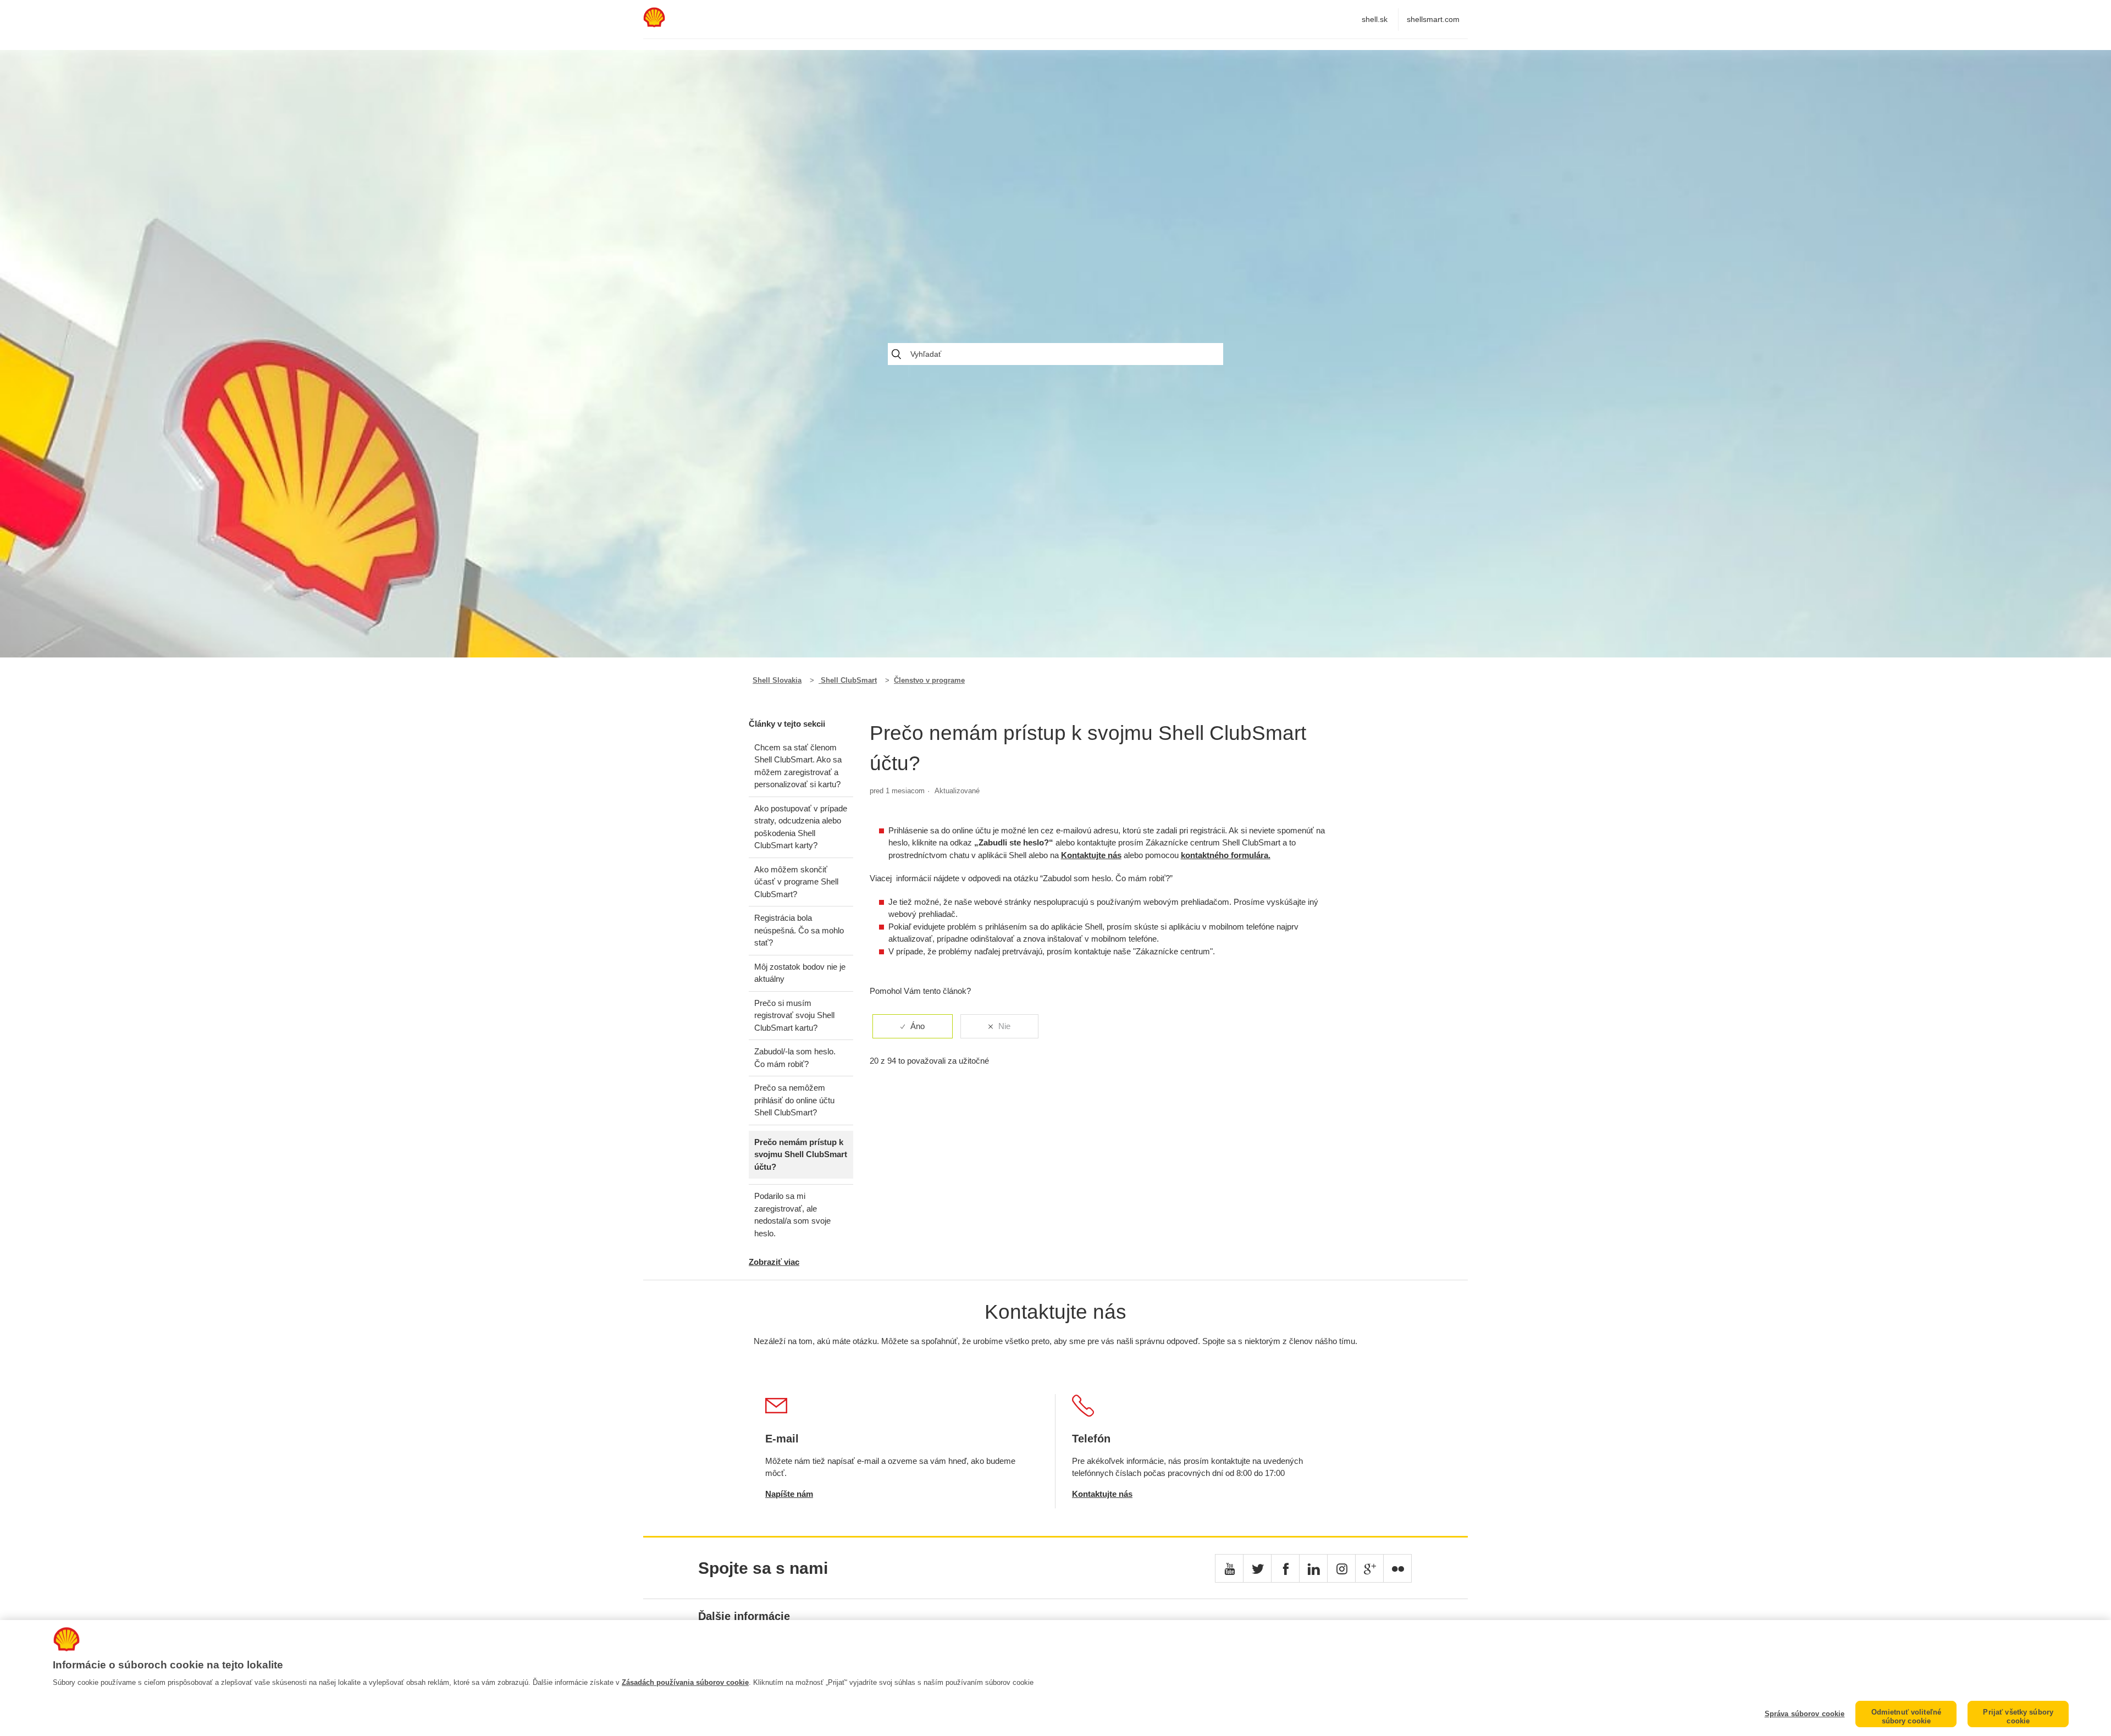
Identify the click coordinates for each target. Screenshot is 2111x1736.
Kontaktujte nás (1091, 855)
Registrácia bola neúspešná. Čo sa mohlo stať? (799, 930)
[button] (1229, 1568)
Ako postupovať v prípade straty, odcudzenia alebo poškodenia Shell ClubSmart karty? (801, 827)
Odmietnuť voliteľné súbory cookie (1906, 1716)
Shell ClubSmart (848, 680)
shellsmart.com (1433, 19)
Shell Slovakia (777, 680)
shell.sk (1375, 19)
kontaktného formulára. (1226, 855)
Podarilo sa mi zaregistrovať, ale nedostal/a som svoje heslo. (792, 1215)
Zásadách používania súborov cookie (685, 1682)
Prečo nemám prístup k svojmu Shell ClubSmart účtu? (801, 1154)
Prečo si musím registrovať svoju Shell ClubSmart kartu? (794, 1015)
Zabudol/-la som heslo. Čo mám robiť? (795, 1058)
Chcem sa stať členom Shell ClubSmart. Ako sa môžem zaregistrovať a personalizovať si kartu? (798, 766)
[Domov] (654, 24)
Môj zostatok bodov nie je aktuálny (800, 973)
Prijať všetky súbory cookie (2018, 1716)
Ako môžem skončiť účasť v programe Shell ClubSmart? (796, 882)
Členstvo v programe (929, 680)
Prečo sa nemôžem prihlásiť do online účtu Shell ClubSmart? (794, 1100)
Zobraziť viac (774, 1262)
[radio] (913, 1027)
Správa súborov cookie (1805, 1714)
